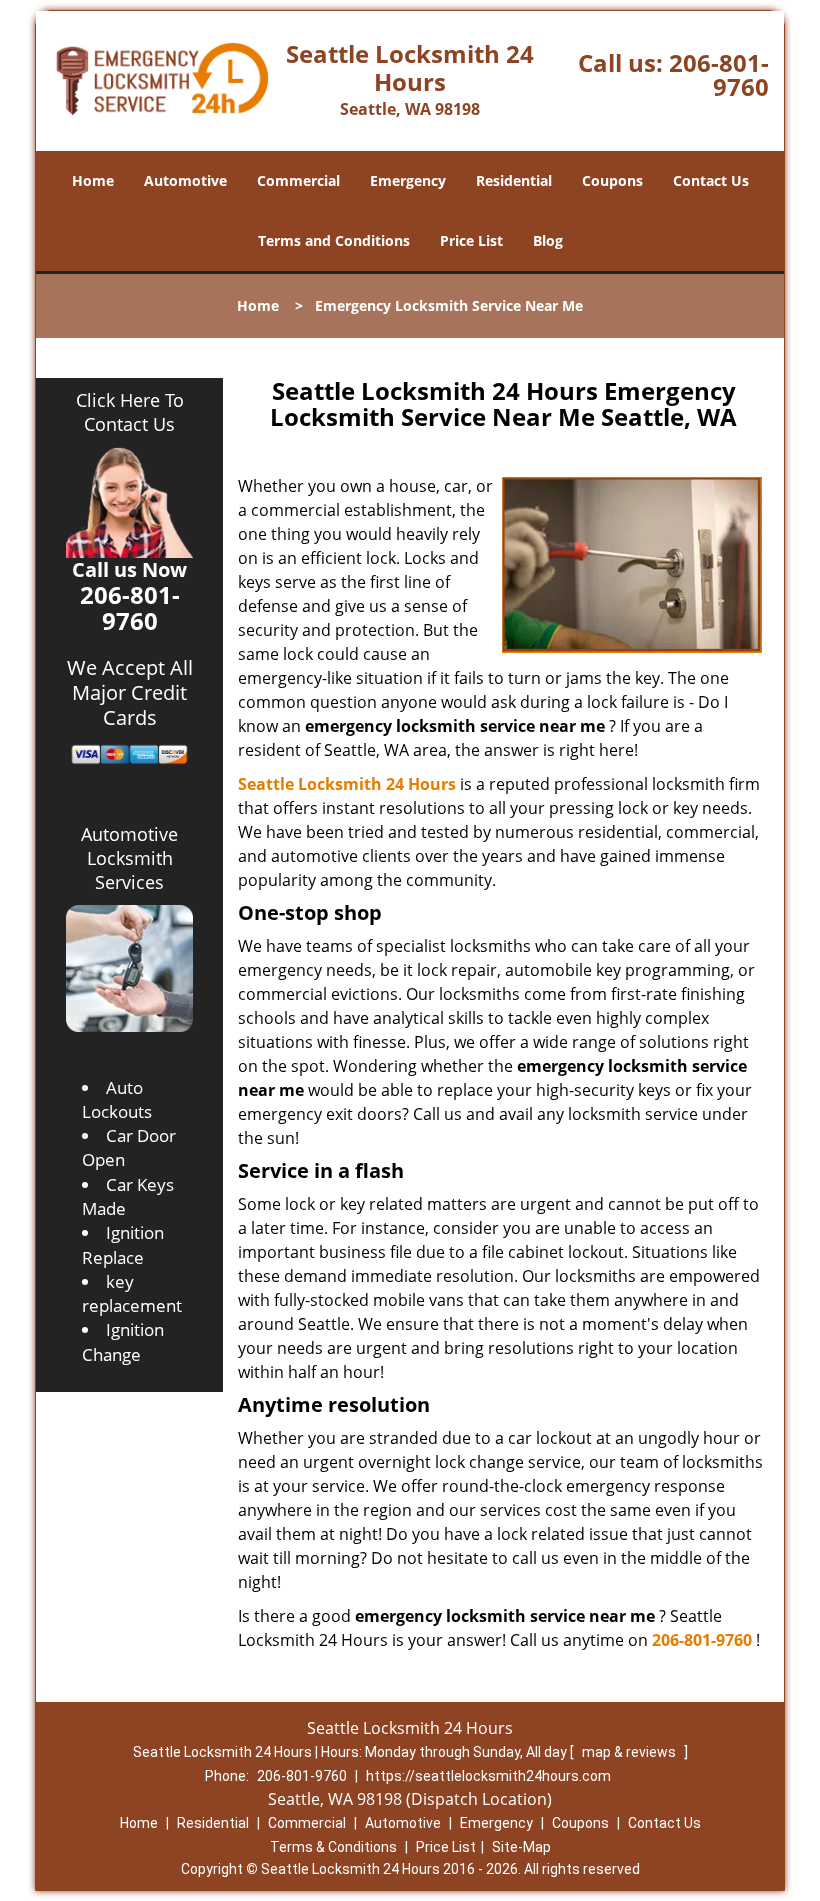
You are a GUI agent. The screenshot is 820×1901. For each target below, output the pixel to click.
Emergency (408, 180)
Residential (514, 180)
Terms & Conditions (333, 1847)
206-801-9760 (719, 74)
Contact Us (711, 180)
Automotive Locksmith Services (129, 858)
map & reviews (630, 1752)
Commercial (298, 180)
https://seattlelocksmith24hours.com (488, 1776)
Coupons (612, 180)
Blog (548, 240)
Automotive (185, 180)
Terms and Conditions (334, 240)
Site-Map (521, 1847)
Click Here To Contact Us (130, 412)
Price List (471, 240)
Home (93, 180)
